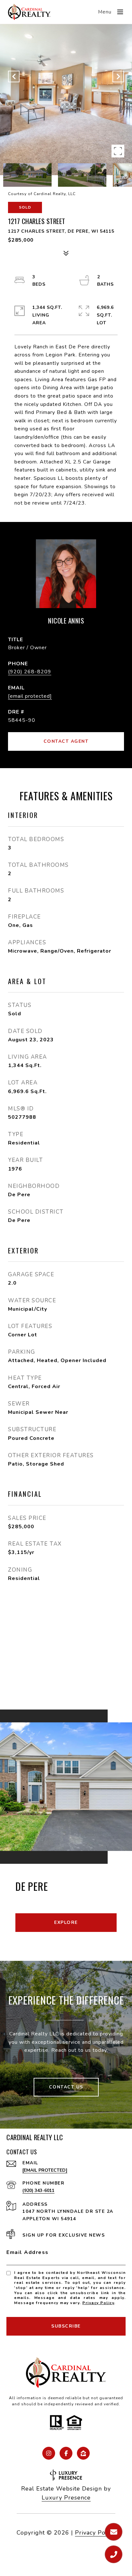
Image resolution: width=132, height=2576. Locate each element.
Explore (66, 1922)
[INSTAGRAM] (49, 2453)
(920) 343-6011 (38, 2190)
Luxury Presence (66, 2498)
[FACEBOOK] (66, 2453)
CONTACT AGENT (66, 741)
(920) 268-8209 (30, 672)
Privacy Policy (98, 2303)
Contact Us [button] (66, 2087)
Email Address (28, 2252)
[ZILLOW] (83, 2453)
